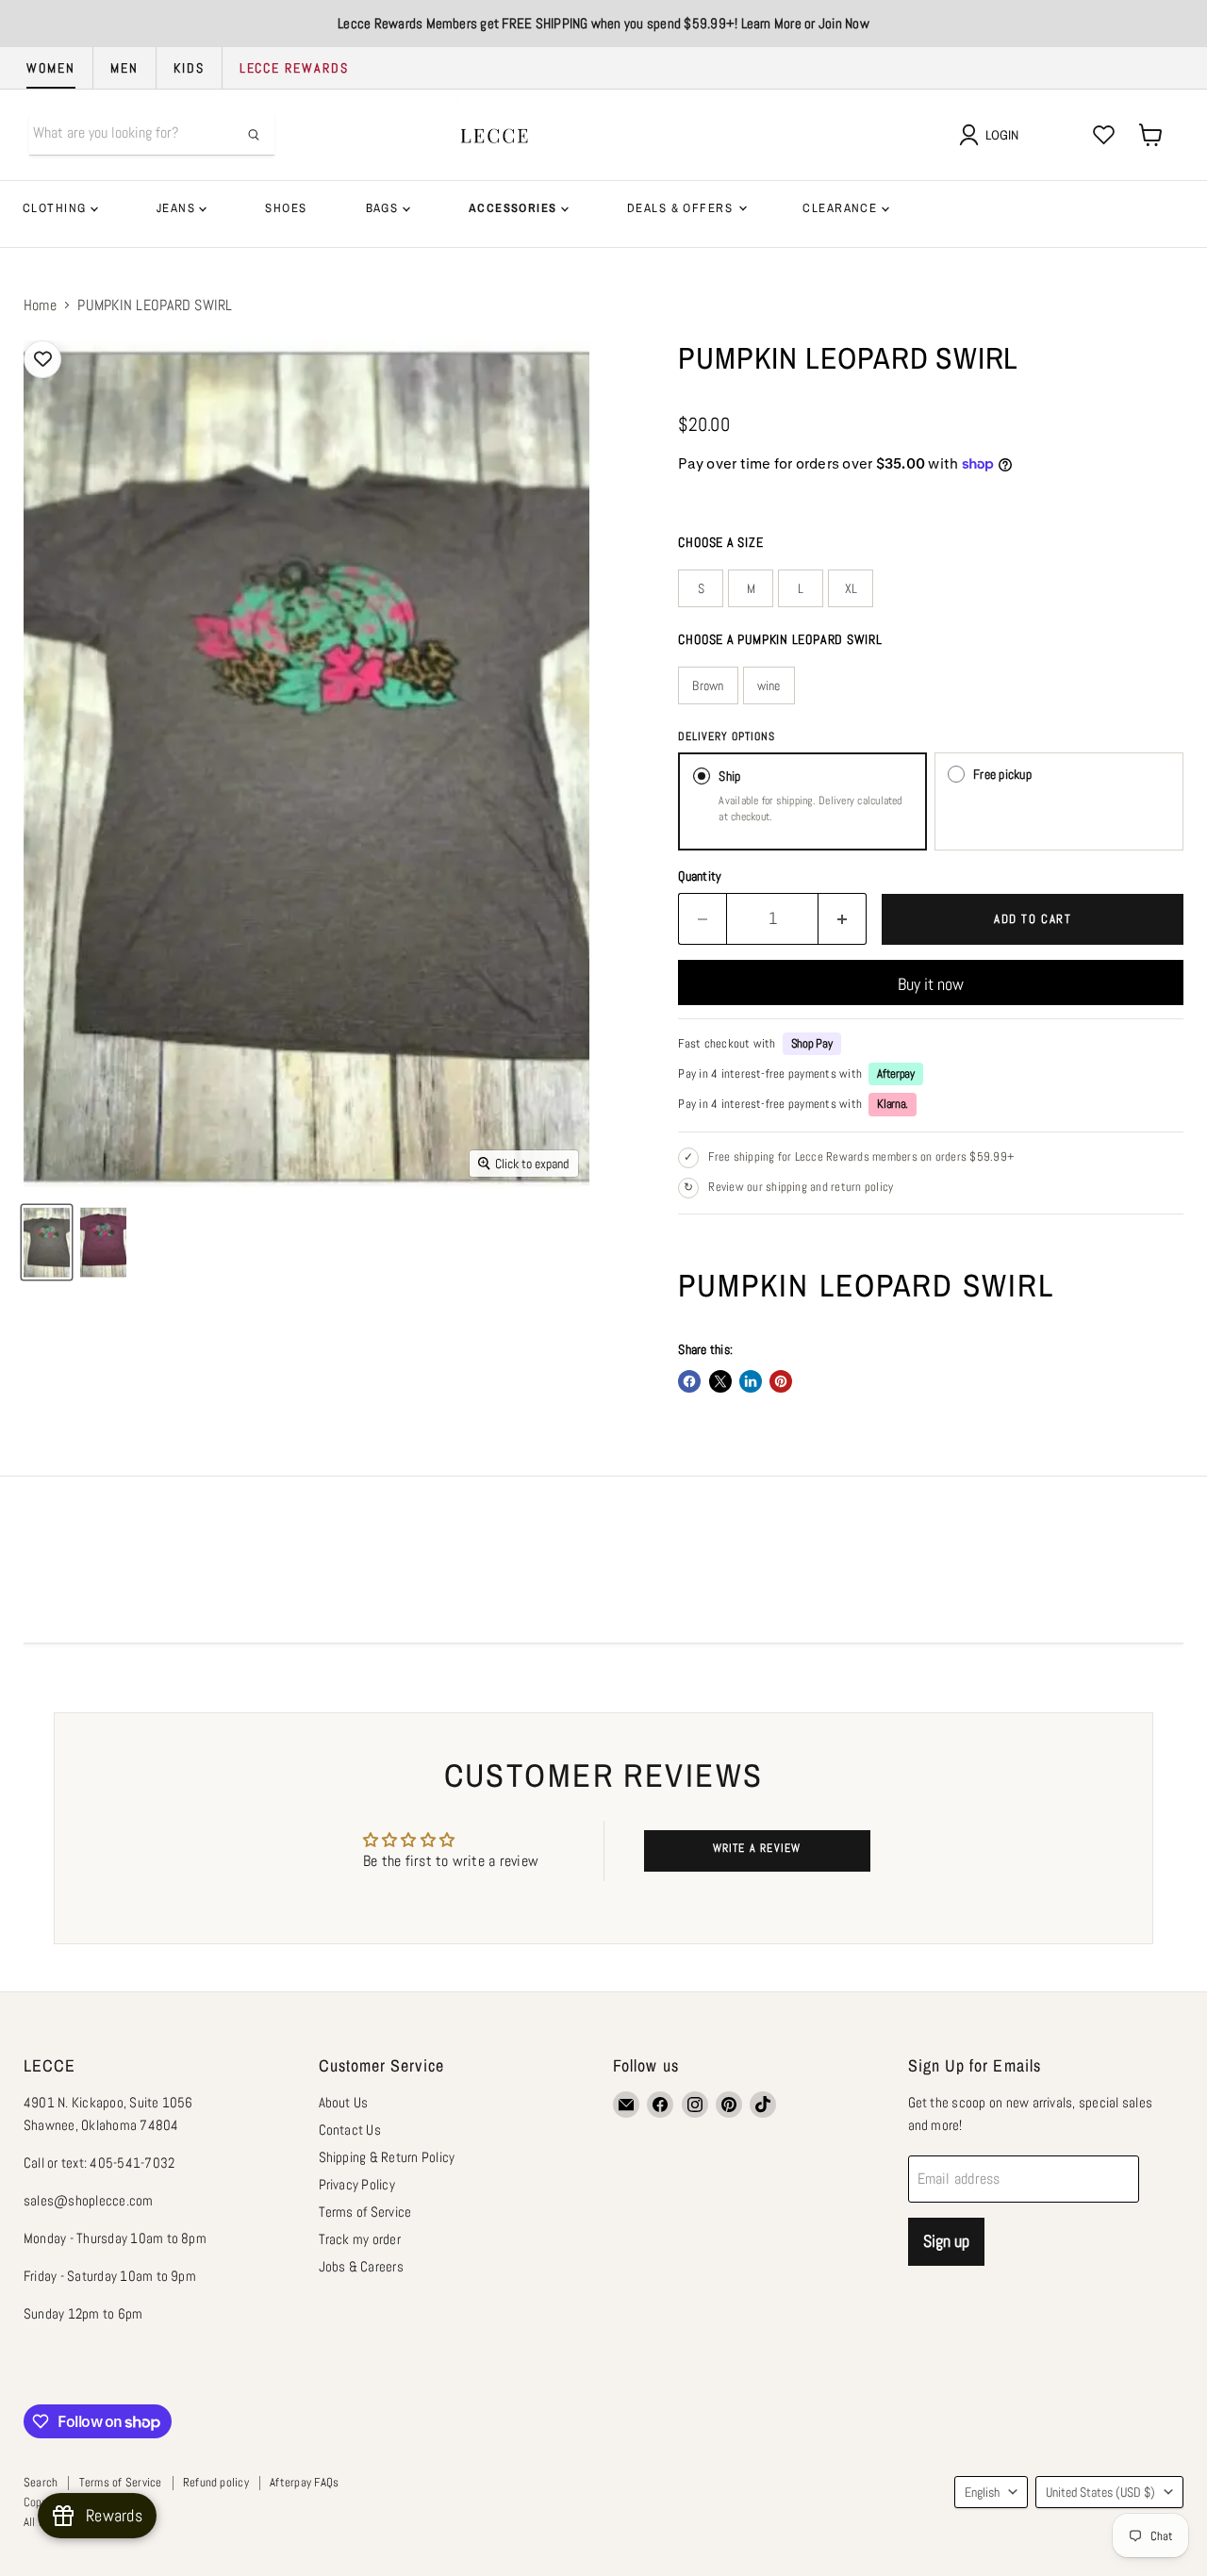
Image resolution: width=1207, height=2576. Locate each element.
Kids (189, 68)
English (982, 2492)
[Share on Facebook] (689, 1381)
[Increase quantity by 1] (843, 919)
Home (40, 305)
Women (51, 68)
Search (41, 2482)
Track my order (360, 2239)
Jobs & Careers (361, 2266)
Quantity (700, 876)
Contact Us (350, 2130)
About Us (344, 2102)
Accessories (515, 208)
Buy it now (931, 984)
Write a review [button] (757, 1848)
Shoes (286, 208)
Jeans (178, 208)
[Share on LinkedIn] (751, 1381)
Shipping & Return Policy (387, 2157)
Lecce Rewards (294, 68)
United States (1100, 2492)
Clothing (57, 208)
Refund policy (216, 2482)
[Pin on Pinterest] (781, 1381)
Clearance (842, 208)
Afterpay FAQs (304, 2482)
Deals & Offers (682, 208)
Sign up (946, 2241)
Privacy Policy (357, 2184)
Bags (384, 208)
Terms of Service (365, 2212)
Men (124, 68)
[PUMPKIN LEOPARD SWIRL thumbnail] (47, 1242)
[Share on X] (720, 1381)
